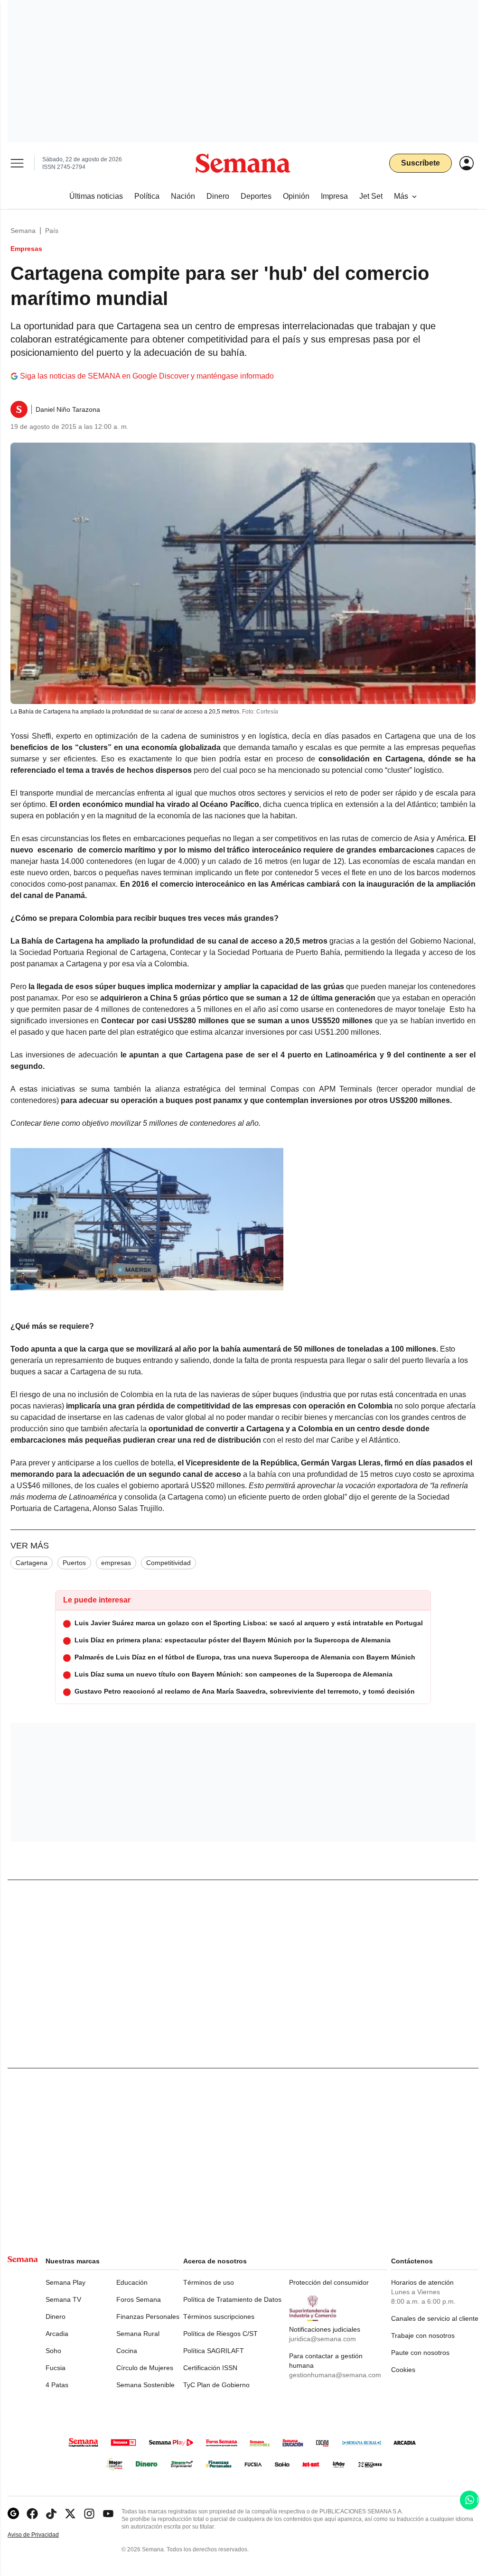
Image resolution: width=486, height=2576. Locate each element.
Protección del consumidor (329, 2282)
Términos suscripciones (219, 2317)
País (52, 231)
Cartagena (32, 1563)
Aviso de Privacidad (43, 2535)
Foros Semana (139, 2299)
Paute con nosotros (420, 2353)
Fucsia (56, 2368)
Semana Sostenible (145, 2385)
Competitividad (168, 1563)
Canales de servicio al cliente (435, 2318)
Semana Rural (138, 2334)
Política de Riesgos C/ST (220, 2334)
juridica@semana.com (322, 2339)
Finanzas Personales (148, 2317)
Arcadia (57, 2334)
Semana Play (65, 2282)
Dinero (56, 2317)
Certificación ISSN (210, 2368)
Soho (53, 2351)
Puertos (74, 1563)
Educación (132, 2282)
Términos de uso (209, 2282)
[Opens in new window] (32, 2514)
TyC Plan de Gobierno (216, 2385)
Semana (23, 231)
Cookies (403, 2370)
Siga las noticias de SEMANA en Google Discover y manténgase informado (147, 376)
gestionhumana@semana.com (335, 2375)
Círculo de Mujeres (145, 2368)
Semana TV (63, 2299)
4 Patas (57, 2385)
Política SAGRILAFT (214, 2351)
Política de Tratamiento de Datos (232, 2299)
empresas (116, 1563)
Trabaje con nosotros (423, 2335)
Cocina (127, 2351)
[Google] (13, 2514)
